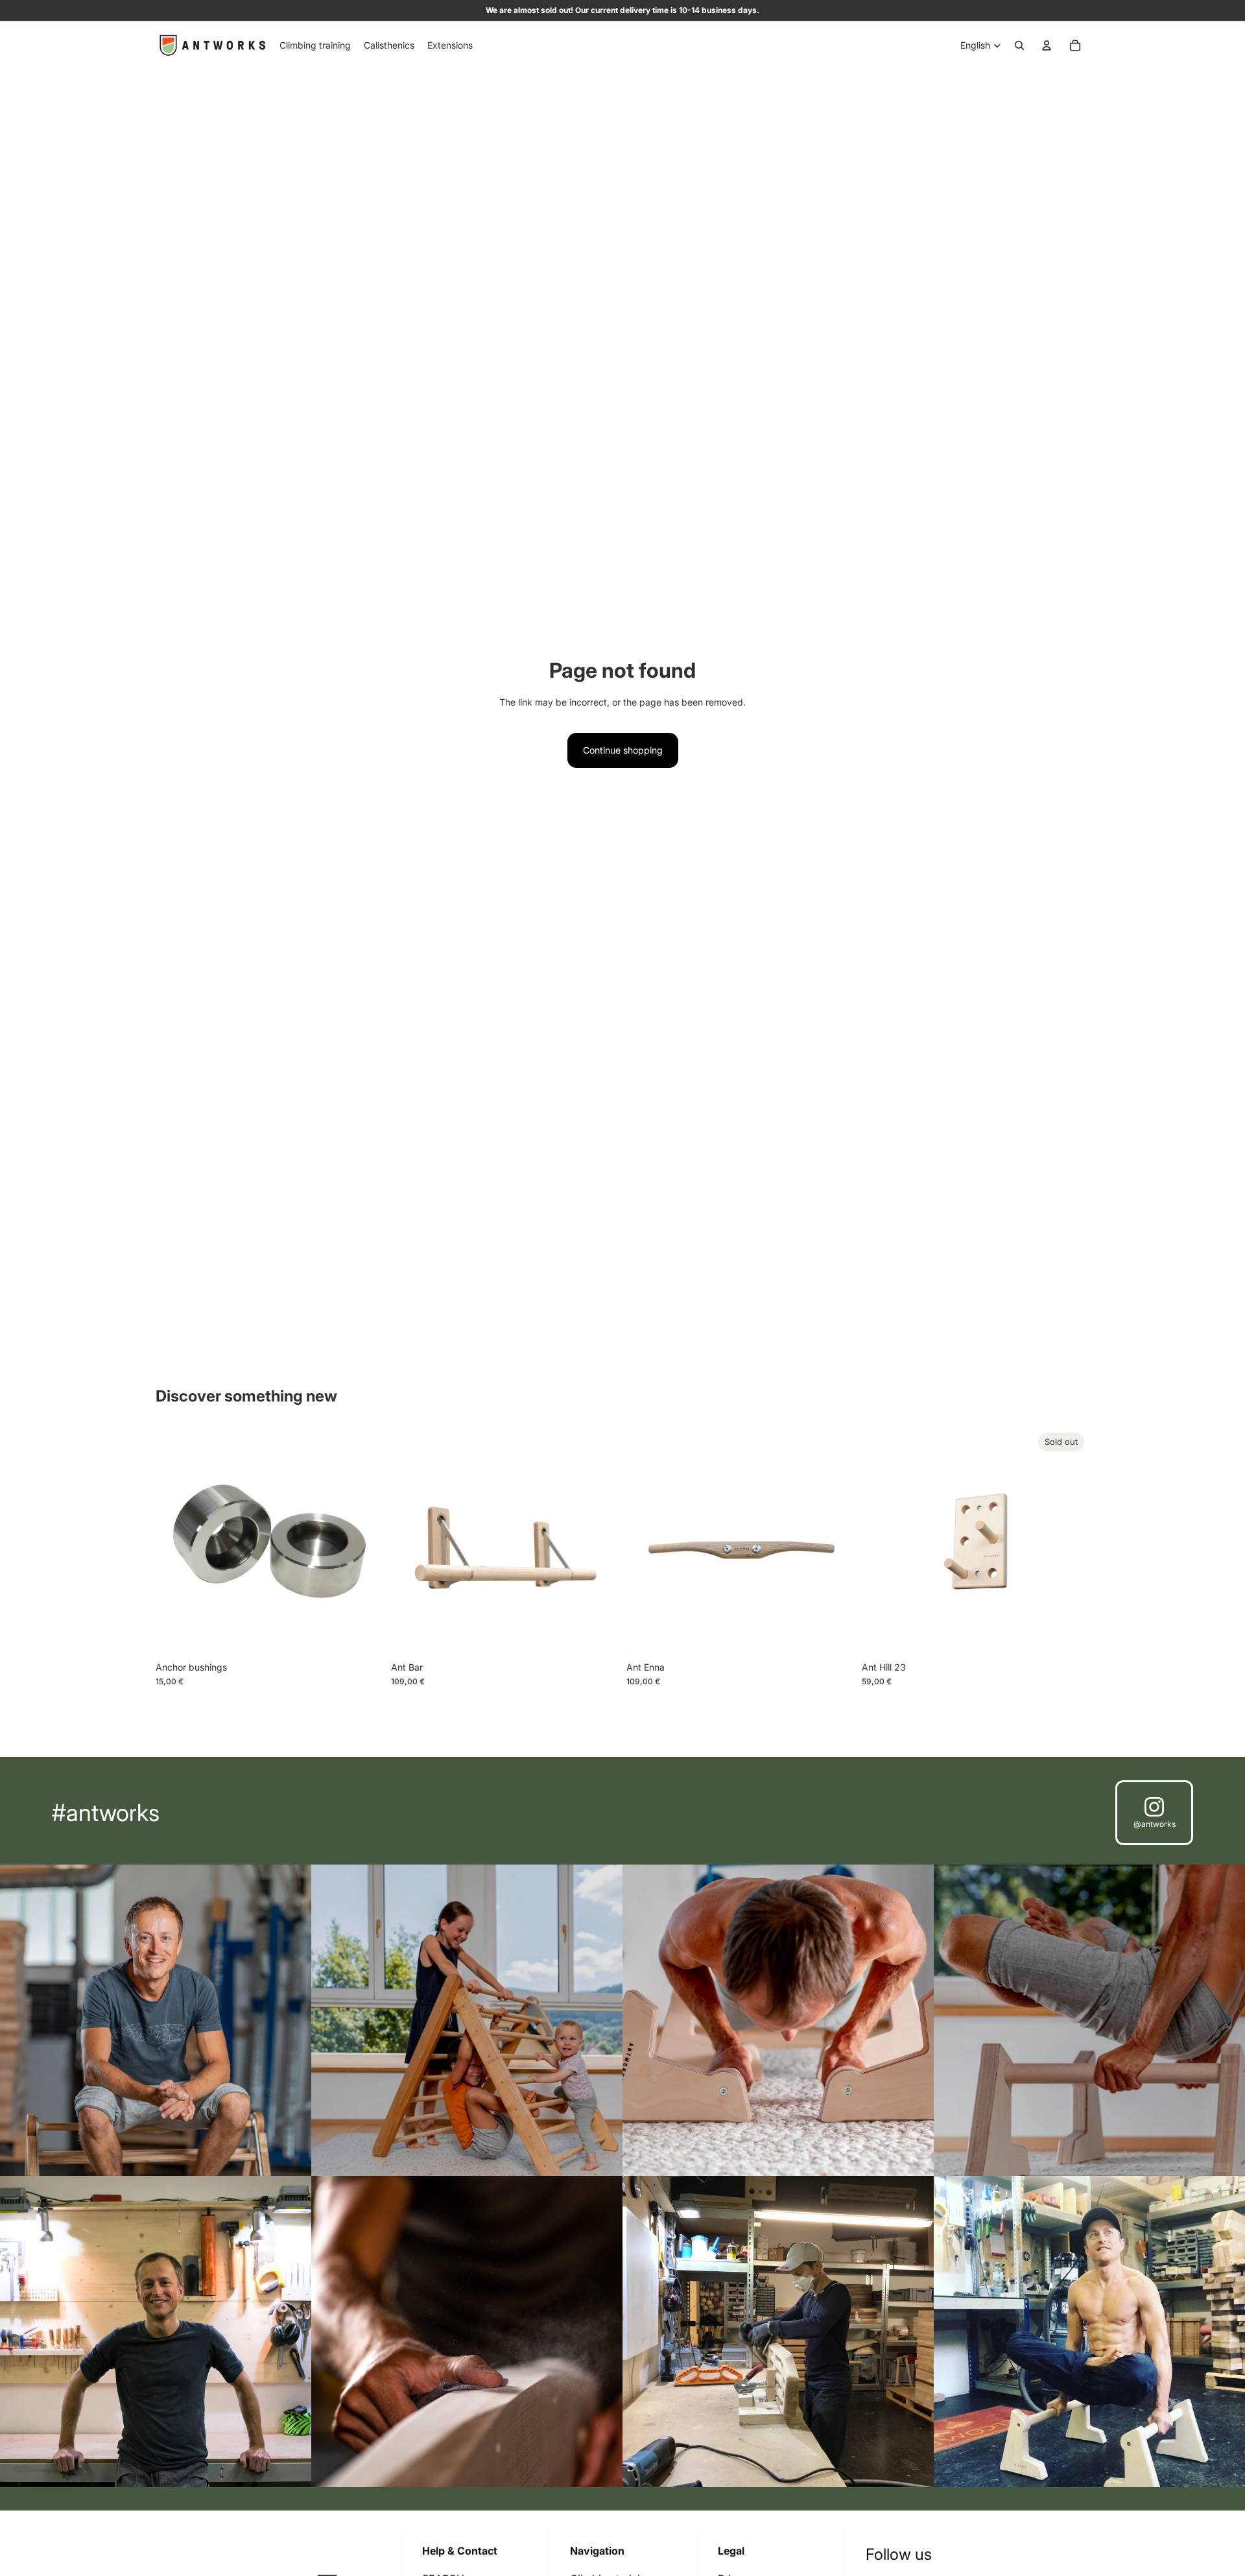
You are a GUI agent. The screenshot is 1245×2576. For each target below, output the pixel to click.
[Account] (1047, 45)
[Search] (1019, 45)
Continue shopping (623, 750)
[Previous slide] (646, 1542)
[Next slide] (835, 1542)
